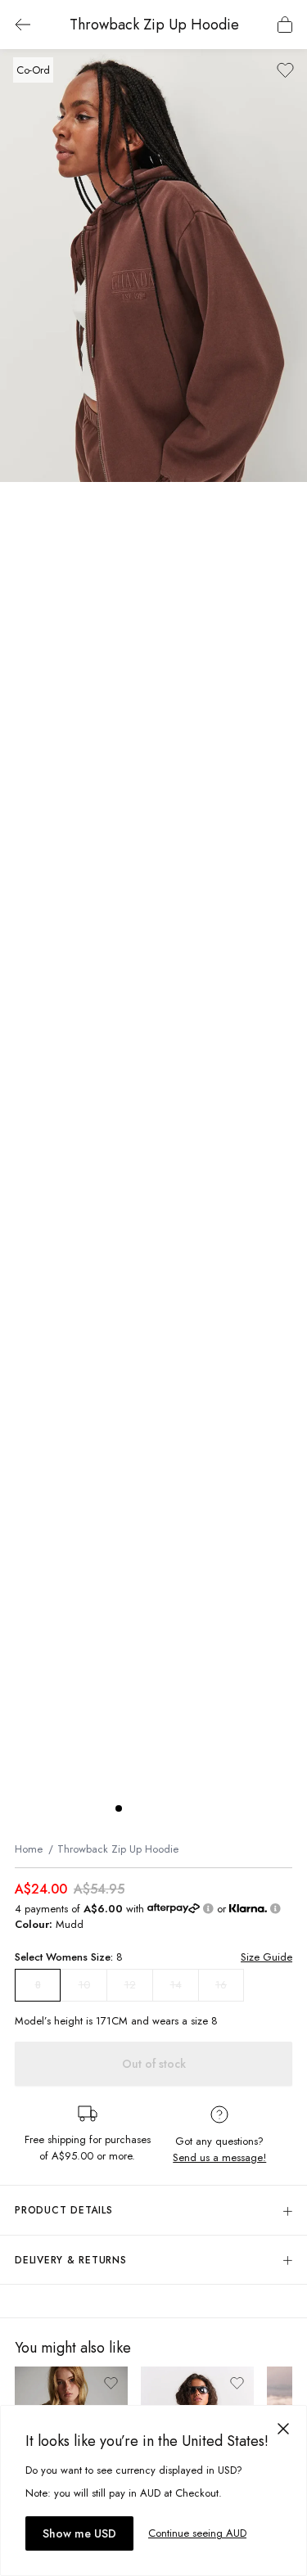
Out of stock (154, 2064)
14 (176, 1985)
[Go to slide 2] (135, 1808)
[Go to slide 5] (184, 1808)
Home (29, 1849)
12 (130, 1985)
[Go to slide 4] (168, 1808)
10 (84, 1985)
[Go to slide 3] (151, 1808)
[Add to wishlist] (285, 70)
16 (221, 1985)
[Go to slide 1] (119, 1808)
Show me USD (79, 2533)
